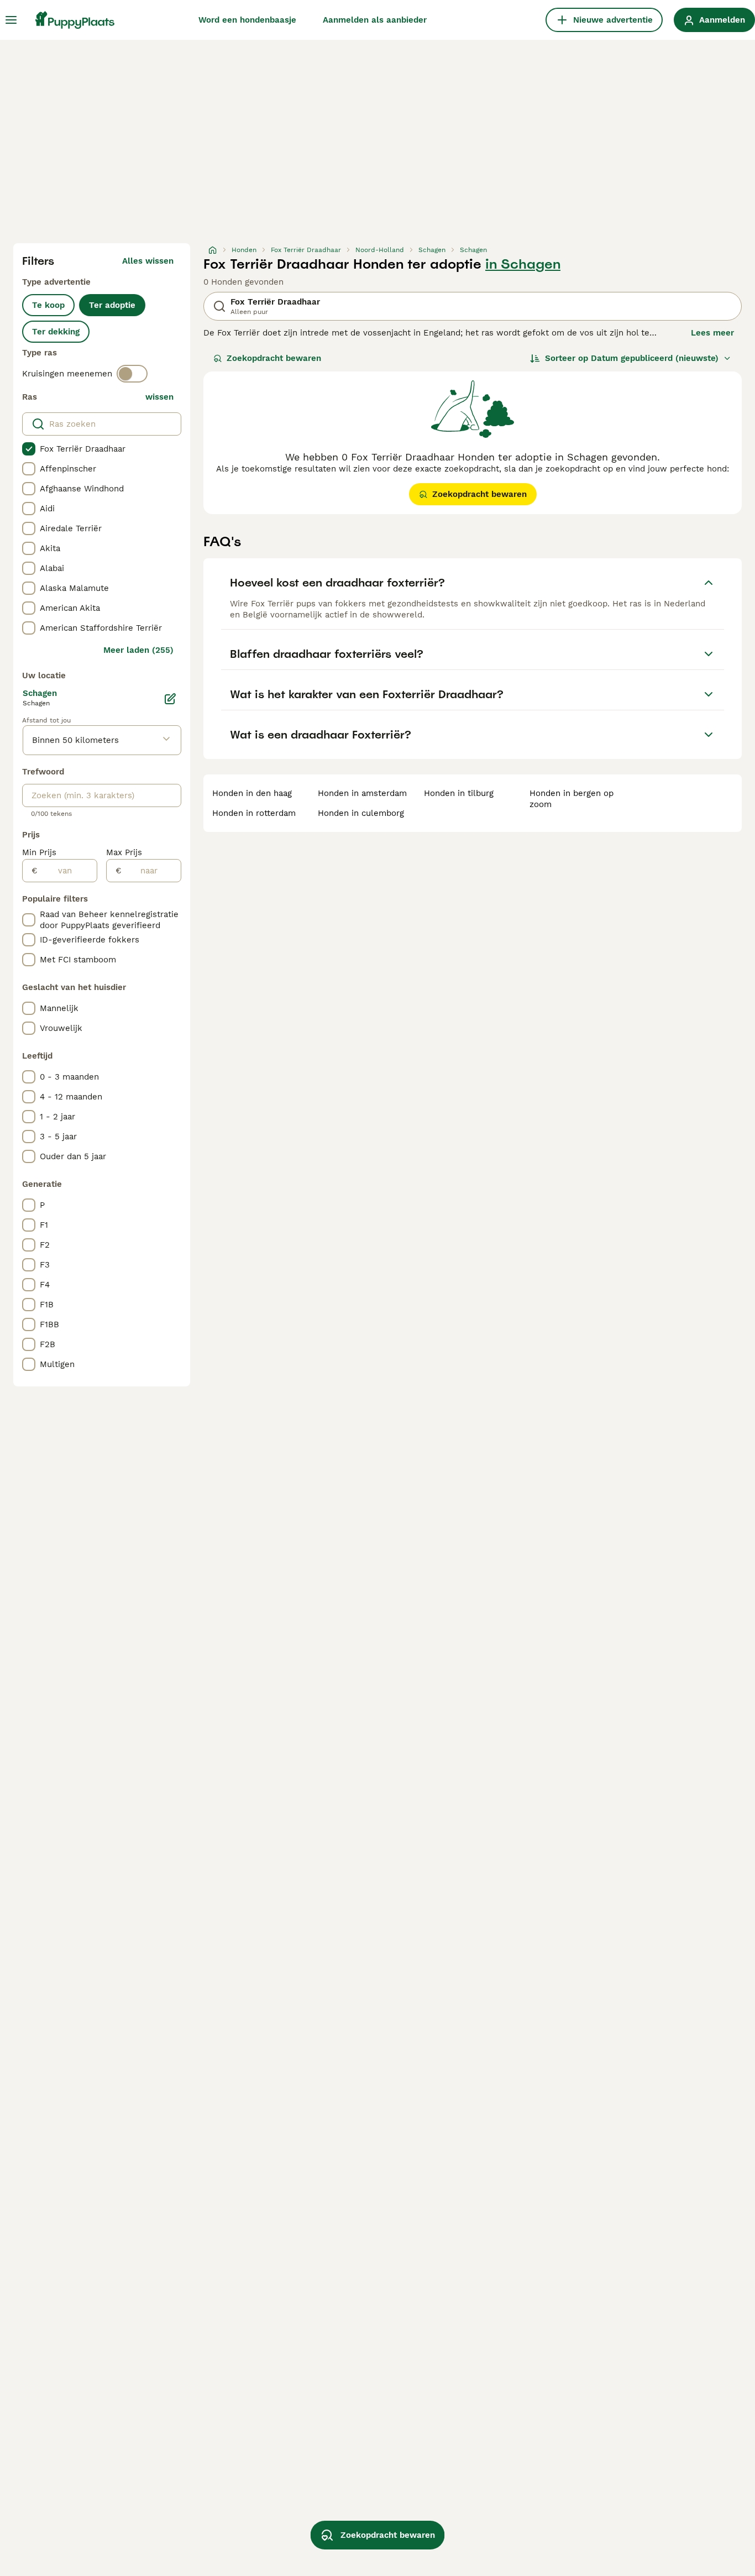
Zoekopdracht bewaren (274, 358)
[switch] (132, 374)
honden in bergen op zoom (572, 799)
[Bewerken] (170, 699)
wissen (159, 397)
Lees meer (712, 333)
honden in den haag (252, 793)
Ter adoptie (112, 305)
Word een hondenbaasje (247, 20)
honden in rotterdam (254, 813)
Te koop (48, 305)
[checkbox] (29, 449)
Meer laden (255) (138, 650)
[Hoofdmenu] (11, 20)
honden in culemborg (361, 813)
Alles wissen (148, 261)
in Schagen (523, 264)
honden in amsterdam (362, 793)
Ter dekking (56, 332)
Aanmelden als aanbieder (375, 20)
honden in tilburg (459, 793)
